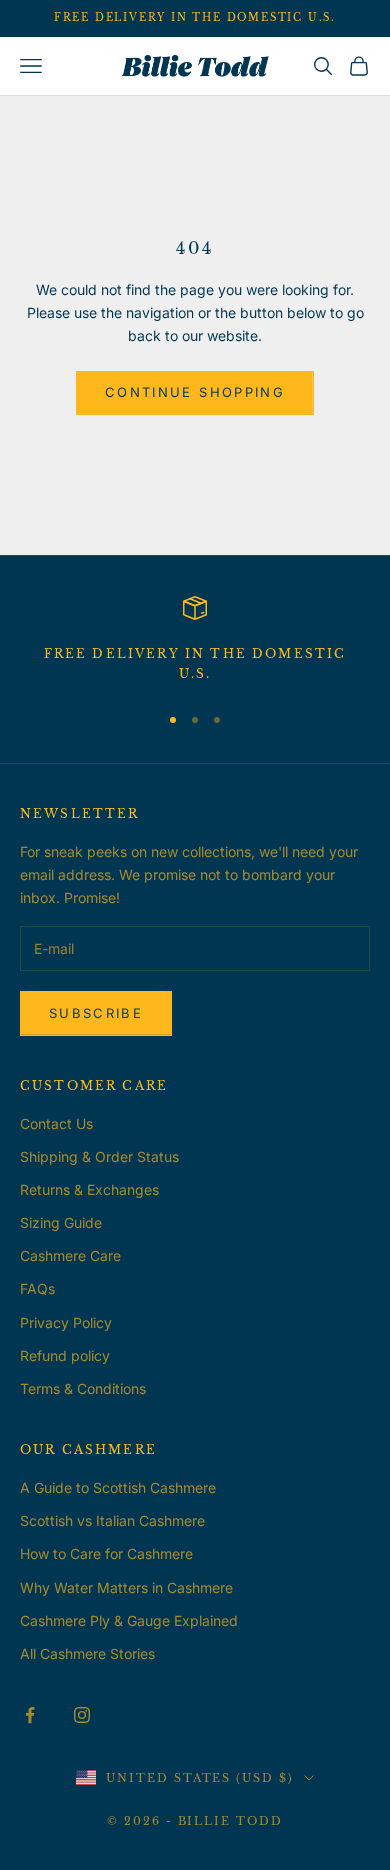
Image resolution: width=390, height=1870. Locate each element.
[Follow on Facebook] (30, 1715)
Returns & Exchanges (89, 1189)
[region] (195, 640)
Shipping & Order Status (99, 1156)
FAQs (37, 1288)
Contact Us (56, 1123)
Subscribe (96, 1013)
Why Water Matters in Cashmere (126, 1587)
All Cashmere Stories (87, 1653)
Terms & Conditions (83, 1388)
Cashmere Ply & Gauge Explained (129, 1620)
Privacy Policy (66, 1322)
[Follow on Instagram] (82, 1715)
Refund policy (65, 1355)
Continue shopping (195, 392)
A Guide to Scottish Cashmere (118, 1487)
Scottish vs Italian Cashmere (112, 1520)
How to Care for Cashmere (106, 1553)
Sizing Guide (61, 1222)
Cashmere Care (70, 1255)
